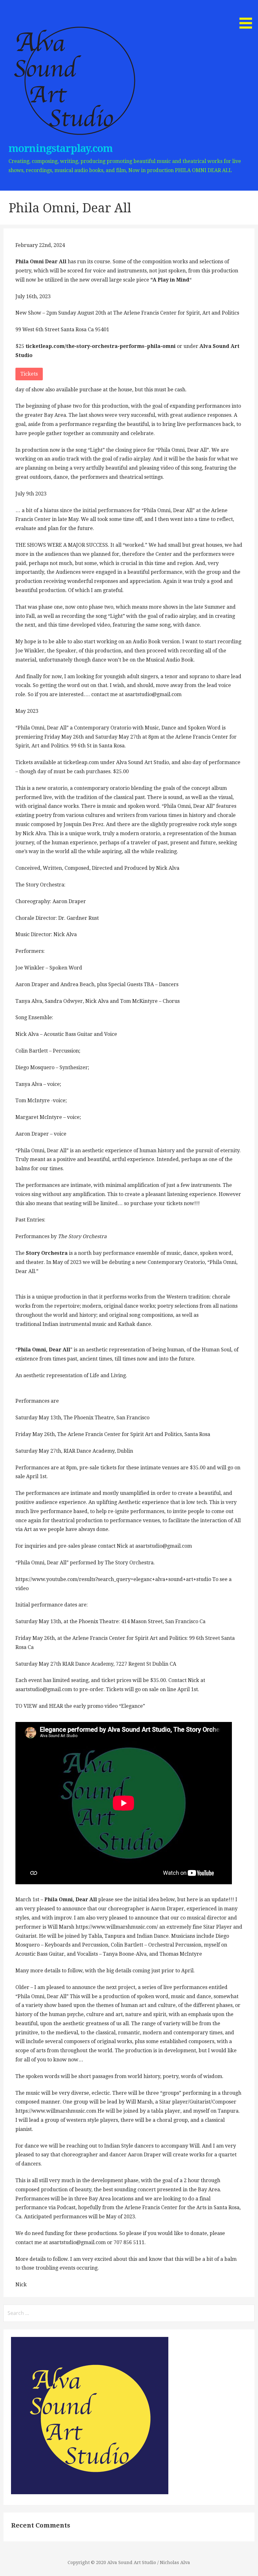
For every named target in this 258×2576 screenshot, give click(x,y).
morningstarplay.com (61, 148)
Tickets (29, 374)
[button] (248, 15)
